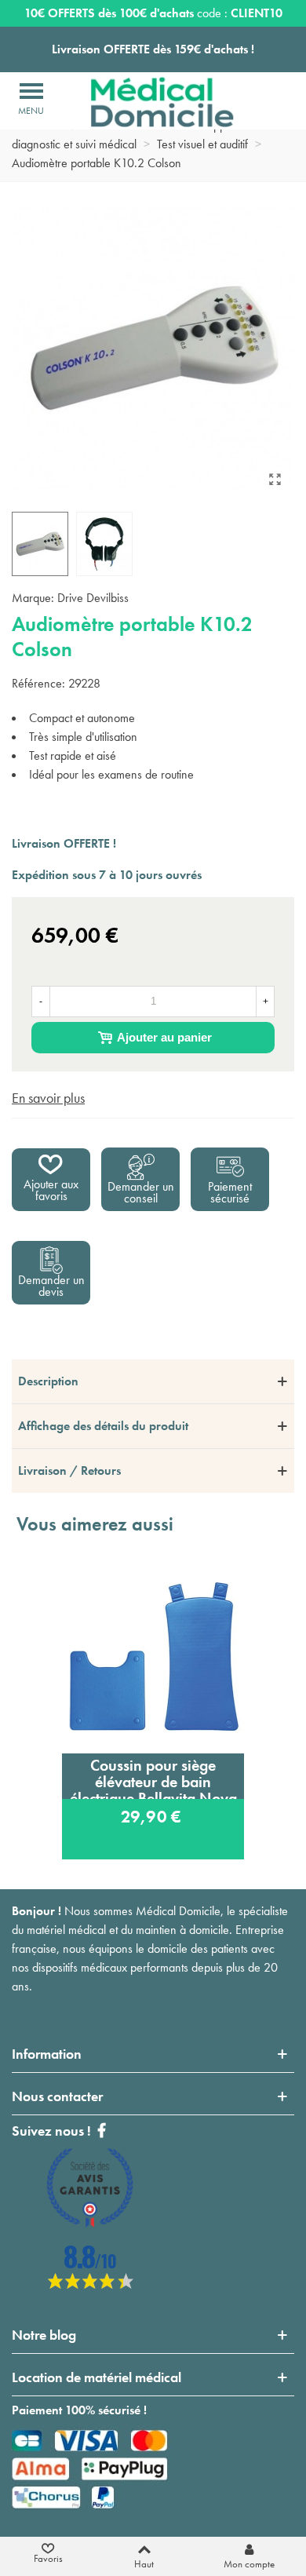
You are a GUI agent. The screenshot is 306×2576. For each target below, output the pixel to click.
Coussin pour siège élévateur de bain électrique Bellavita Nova (153, 1777)
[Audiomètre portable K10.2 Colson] (275, 480)
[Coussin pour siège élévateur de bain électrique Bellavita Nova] (153, 1656)
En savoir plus (48, 1098)
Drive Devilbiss (93, 598)
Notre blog (44, 2335)
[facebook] (90, 2284)
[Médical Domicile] (151, 102)
